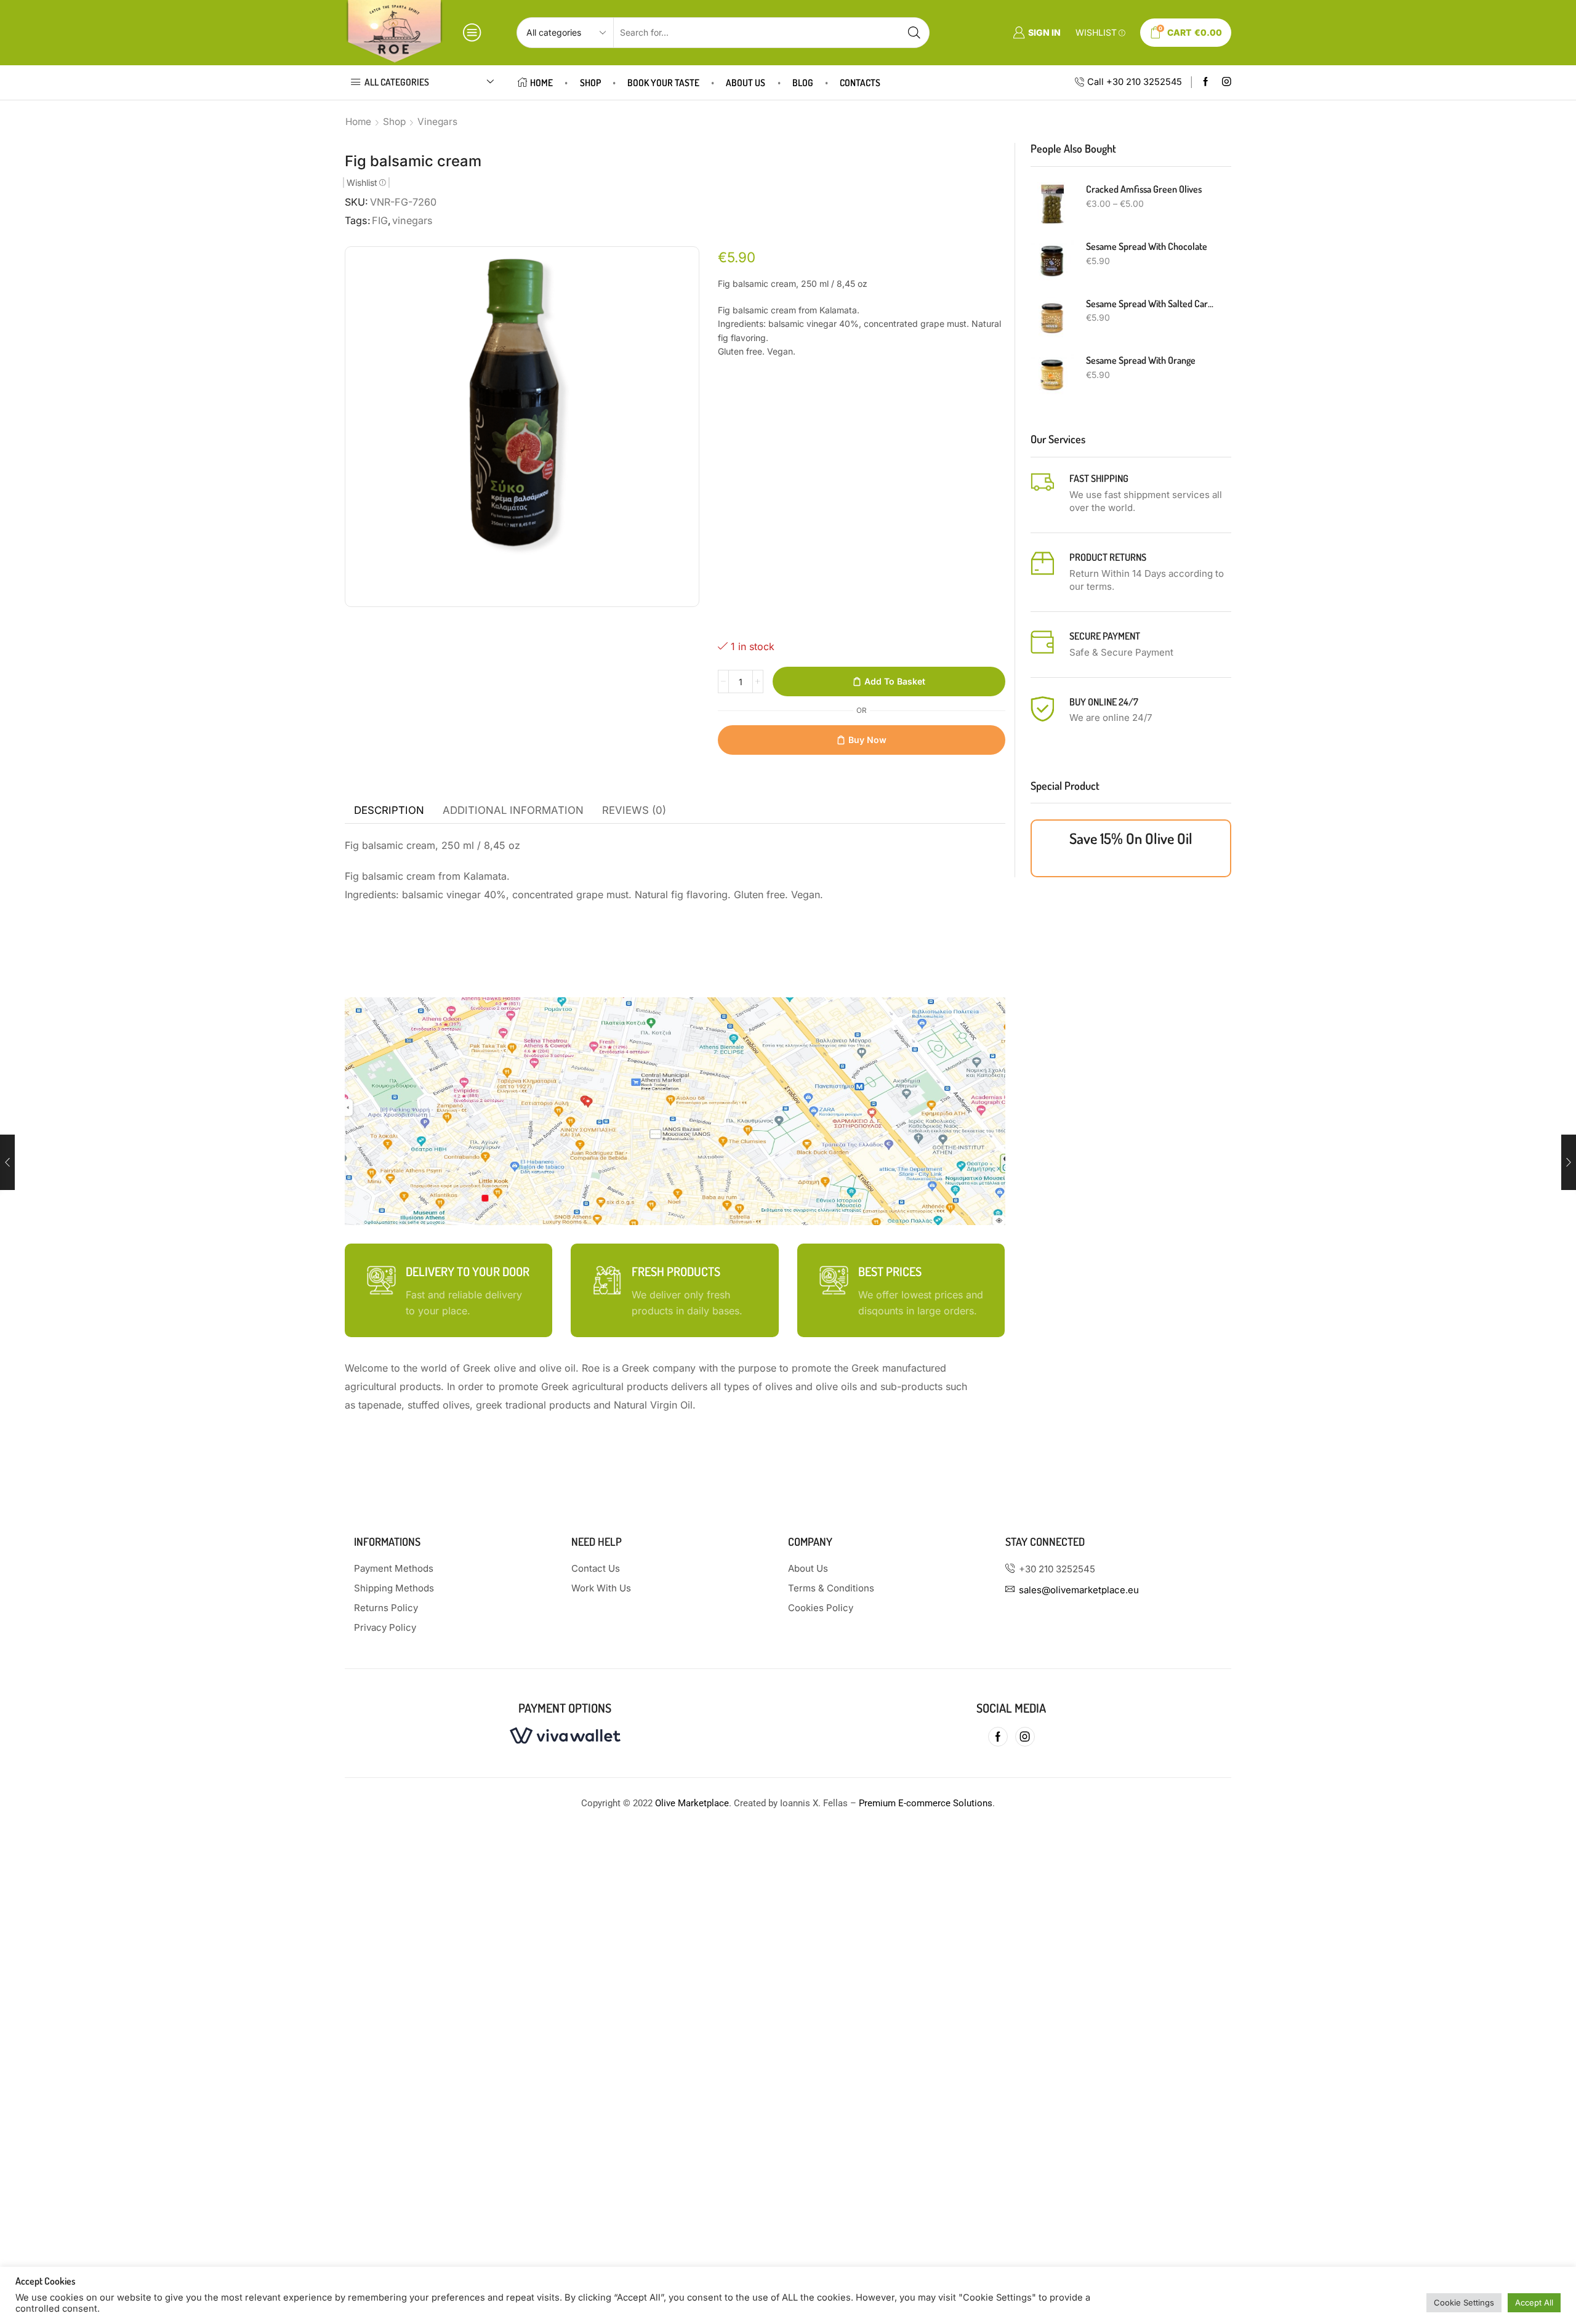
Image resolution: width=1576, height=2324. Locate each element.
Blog (803, 82)
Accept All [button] (1534, 2302)
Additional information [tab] (513, 810)
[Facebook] (1206, 82)
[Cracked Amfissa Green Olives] (1052, 204)
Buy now (867, 740)
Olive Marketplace (692, 1803)
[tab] (389, 811)
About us (746, 82)
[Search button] (914, 33)
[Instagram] (1227, 82)
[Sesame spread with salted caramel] (1052, 318)
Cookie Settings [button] (1464, 2302)
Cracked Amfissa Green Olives (1144, 189)
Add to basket (895, 681)
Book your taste (663, 82)
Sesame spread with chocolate (1147, 246)
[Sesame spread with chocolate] (1052, 261)
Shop (590, 82)
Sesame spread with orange (1141, 360)
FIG (380, 220)
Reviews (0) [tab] (634, 810)
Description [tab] (389, 810)
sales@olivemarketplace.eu (1079, 1590)
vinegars (412, 220)
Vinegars (437, 122)
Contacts (860, 82)
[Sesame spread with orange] (1052, 375)
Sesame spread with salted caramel (1151, 304)
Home (541, 82)
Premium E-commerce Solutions (926, 1803)
